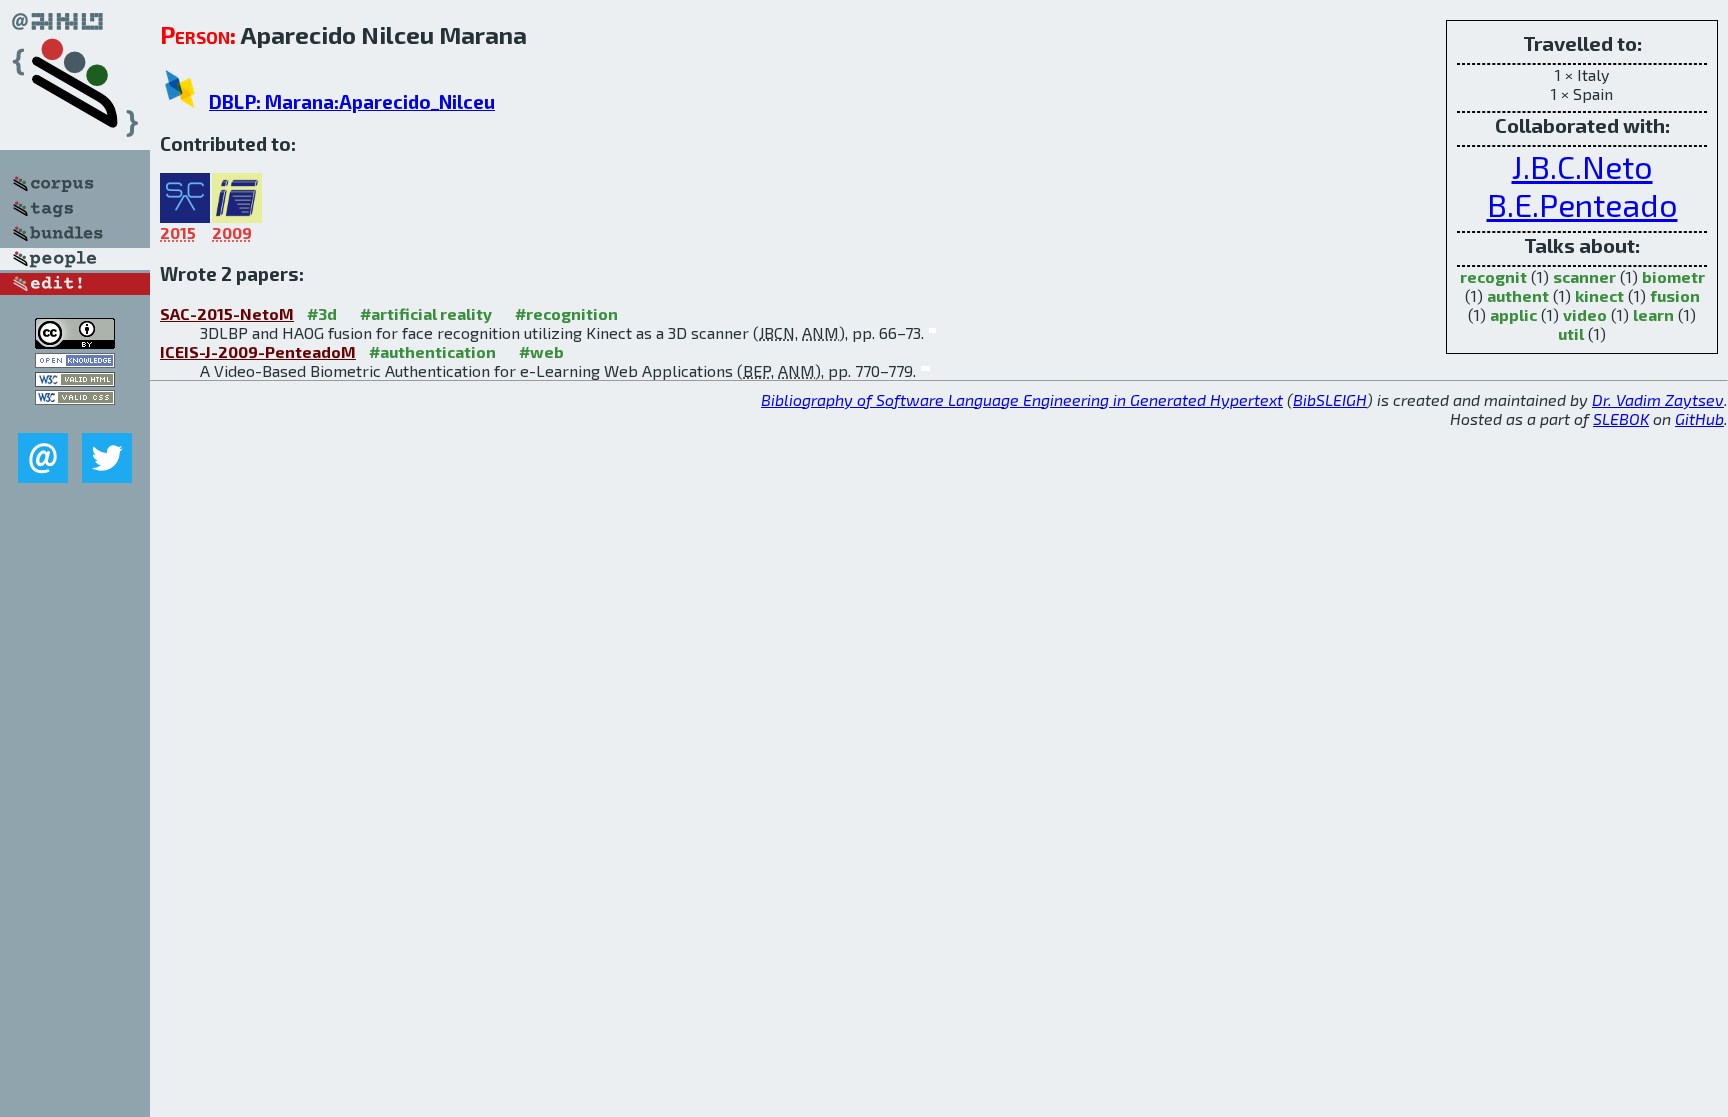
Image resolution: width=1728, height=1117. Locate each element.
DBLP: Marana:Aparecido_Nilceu (352, 101)
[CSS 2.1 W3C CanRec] (75, 418)
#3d (322, 313)
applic (1513, 314)
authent (1518, 295)
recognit (1493, 276)
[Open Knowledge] (75, 361)
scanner (1584, 276)
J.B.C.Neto (1582, 166)
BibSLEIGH (1330, 399)
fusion (1675, 295)
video (1585, 314)
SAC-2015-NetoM (227, 313)
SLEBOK (1621, 418)
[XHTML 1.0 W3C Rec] (75, 380)
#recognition (566, 313)
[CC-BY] (75, 342)
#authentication (432, 351)
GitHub (1699, 418)
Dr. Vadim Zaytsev (1658, 399)
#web (541, 351)
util (1571, 333)
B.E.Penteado (1582, 204)
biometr (1673, 276)
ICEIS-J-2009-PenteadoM (258, 351)
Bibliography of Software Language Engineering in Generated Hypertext (1022, 399)
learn (1653, 314)
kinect (1599, 295)
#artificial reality (426, 313)
